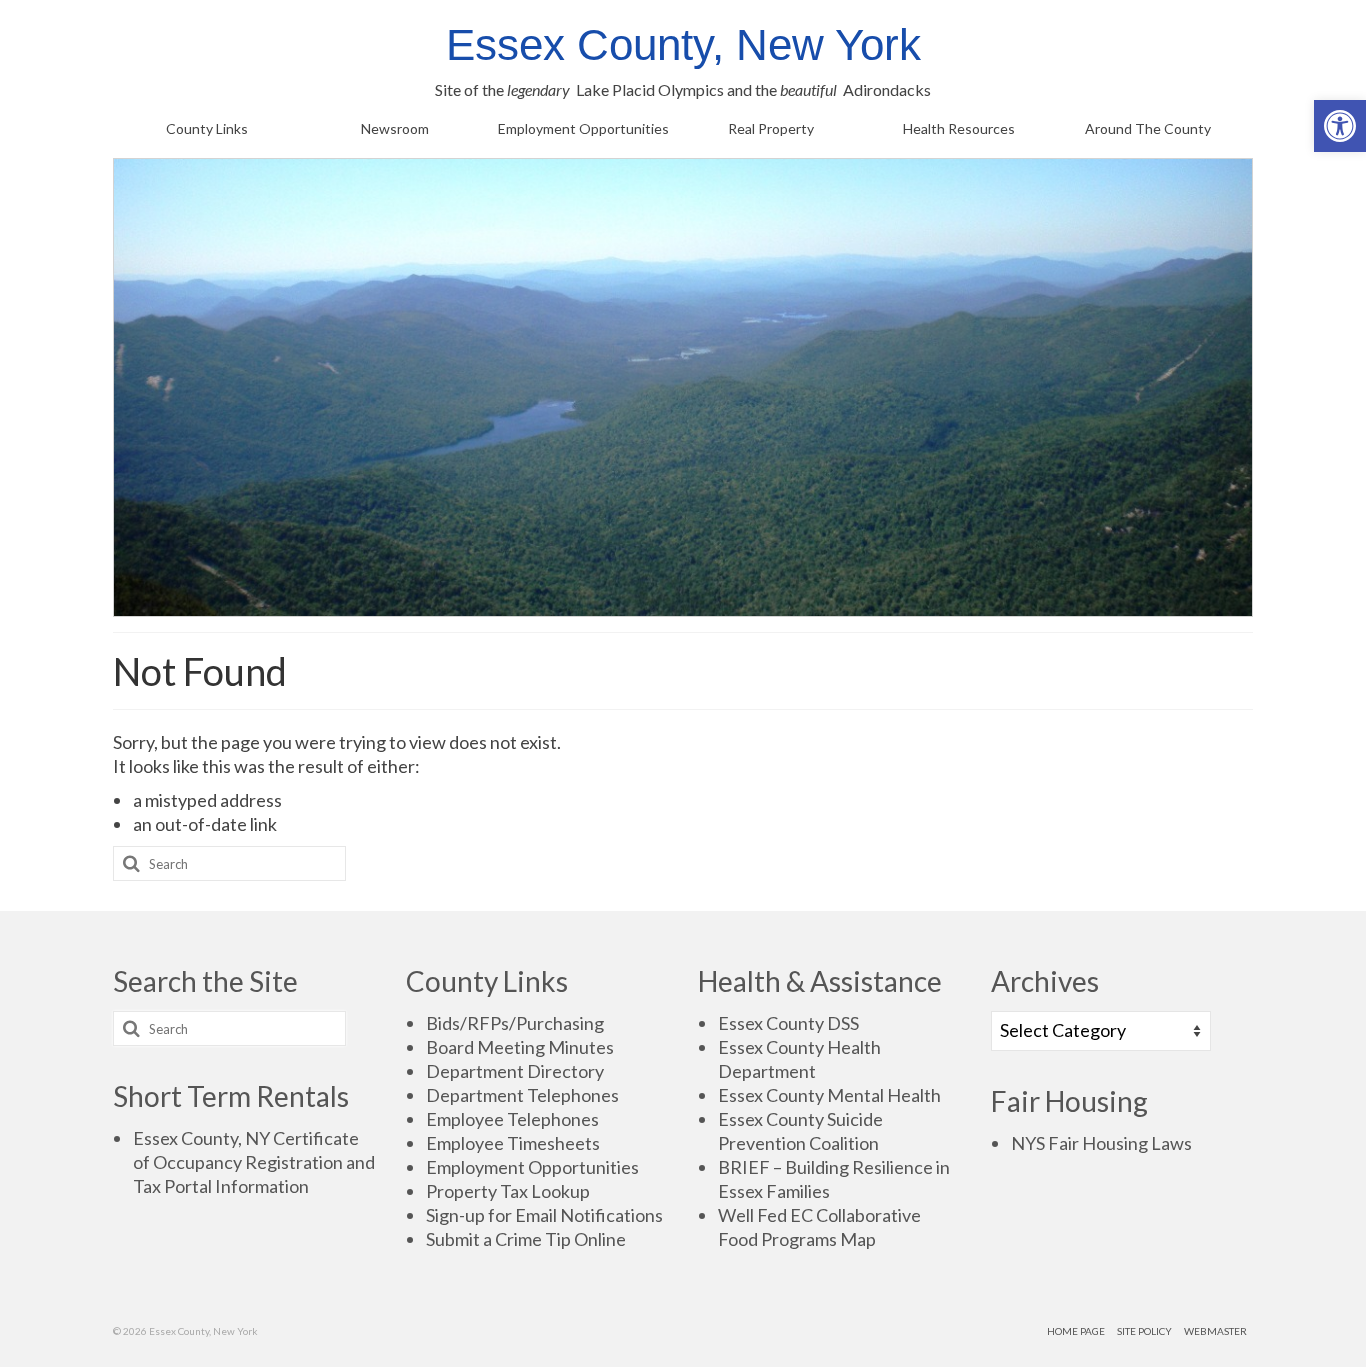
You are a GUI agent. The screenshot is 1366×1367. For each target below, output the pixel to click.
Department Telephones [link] (522, 1095)
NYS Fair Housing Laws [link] (1101, 1143)
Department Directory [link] (515, 1071)
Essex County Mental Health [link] (829, 1095)
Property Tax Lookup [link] (508, 1191)
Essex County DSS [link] (788, 1023)
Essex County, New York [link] (683, 44)
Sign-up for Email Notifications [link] (544, 1215)
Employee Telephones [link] (512, 1119)
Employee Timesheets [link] (513, 1143)
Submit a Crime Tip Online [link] (526, 1239)
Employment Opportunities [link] (532, 1167)
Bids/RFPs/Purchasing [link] (515, 1023)
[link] (1340, 126)
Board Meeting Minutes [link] (520, 1047)
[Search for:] (229, 863)
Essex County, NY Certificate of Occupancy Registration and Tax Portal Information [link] (254, 1162)
